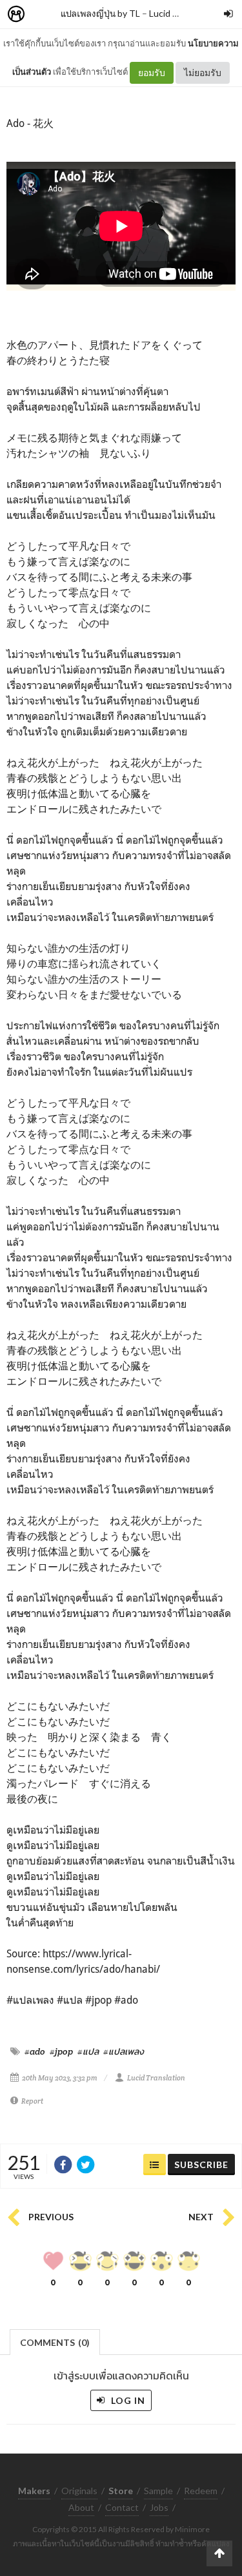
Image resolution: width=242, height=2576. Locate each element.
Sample (158, 2491)
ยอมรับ (152, 73)
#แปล (88, 2051)
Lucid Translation (156, 2078)
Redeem (201, 2491)
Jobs (159, 2507)
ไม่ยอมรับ (203, 73)
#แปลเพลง (124, 2051)
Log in (127, 2400)
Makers (45, 15)
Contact (122, 2507)
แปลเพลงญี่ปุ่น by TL (100, 13)
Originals (79, 2491)
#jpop (61, 2051)
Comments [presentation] (55, 2342)
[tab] (55, 2341)
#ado (35, 2051)
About (81, 2507)
